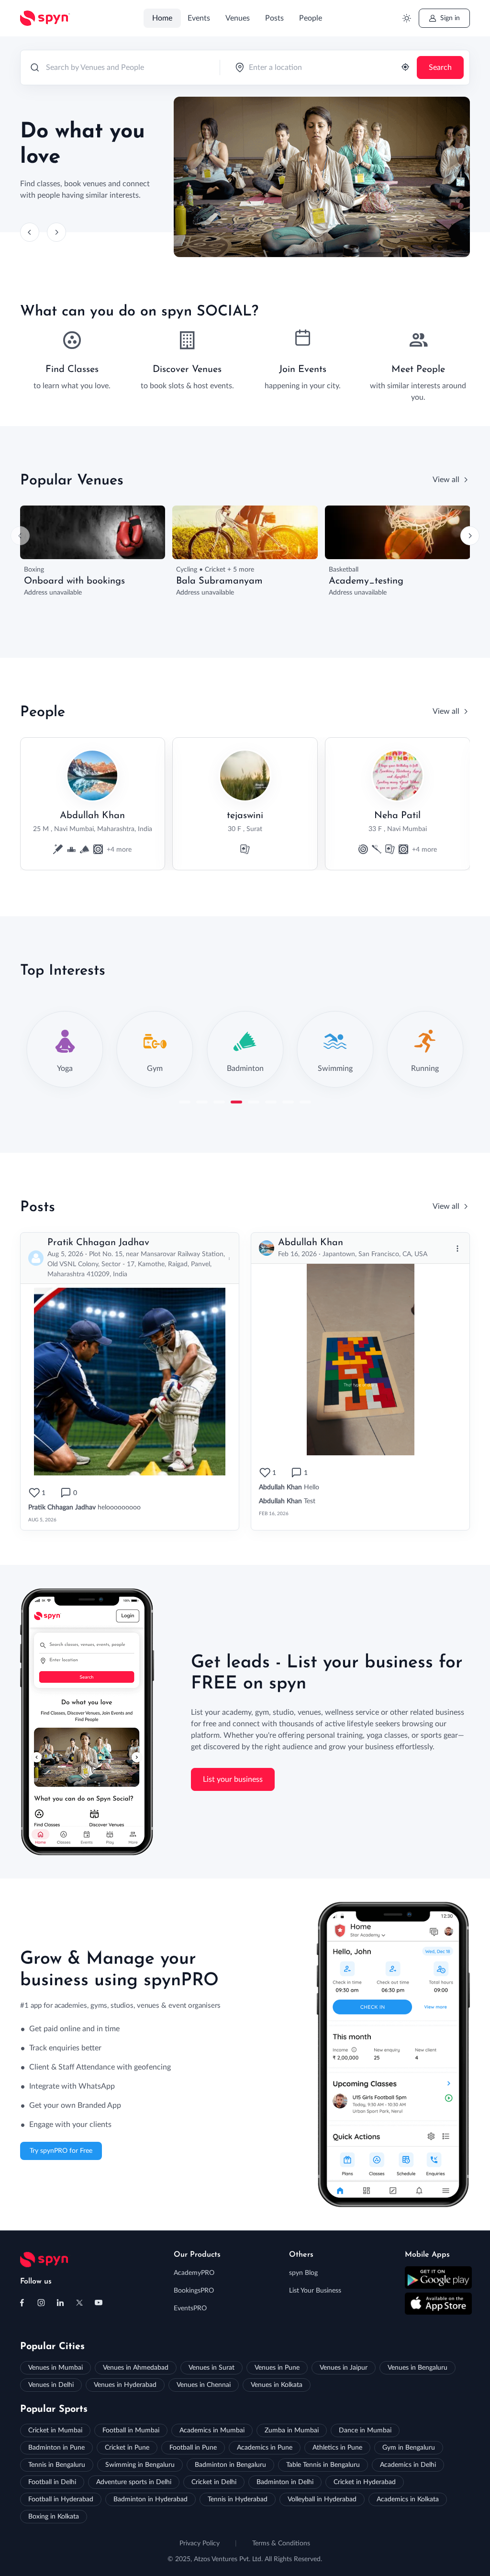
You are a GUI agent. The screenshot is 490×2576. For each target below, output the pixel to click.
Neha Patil (397, 816)
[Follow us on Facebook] (22, 2303)
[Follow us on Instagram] (41, 2303)
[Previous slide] (30, 232)
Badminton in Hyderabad (150, 2499)
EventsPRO (190, 2308)
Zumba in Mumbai (292, 2430)
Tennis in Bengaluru (57, 2465)
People (311, 18)
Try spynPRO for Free (61, 2151)
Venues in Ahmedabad (136, 2368)
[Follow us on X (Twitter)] (79, 2303)
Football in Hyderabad (61, 2499)
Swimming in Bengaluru (140, 2465)
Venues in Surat (212, 2368)
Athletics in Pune (337, 2448)
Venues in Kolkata (277, 2385)
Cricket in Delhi (214, 2482)
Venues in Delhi (51, 2385)
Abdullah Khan (92, 816)
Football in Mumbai (131, 2430)
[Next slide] (56, 232)
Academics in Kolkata (408, 2499)
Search (440, 67)
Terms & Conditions (281, 2543)
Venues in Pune (277, 2368)
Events (199, 18)
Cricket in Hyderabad (365, 2482)
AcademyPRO (194, 2273)
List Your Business (315, 2291)
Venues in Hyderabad (125, 2385)
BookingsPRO (194, 2291)
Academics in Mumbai (212, 2430)
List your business (233, 1779)
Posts (274, 18)
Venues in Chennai (204, 2385)
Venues (238, 18)
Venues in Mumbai (56, 2368)
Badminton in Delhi (285, 2482)
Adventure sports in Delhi (134, 2482)
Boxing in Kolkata (54, 2517)
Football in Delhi (52, 2482)
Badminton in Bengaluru (230, 2465)
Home (162, 18)
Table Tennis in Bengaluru (323, 2465)
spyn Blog (303, 2273)
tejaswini (245, 816)
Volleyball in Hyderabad (322, 2499)
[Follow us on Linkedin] (60, 2303)
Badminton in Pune (56, 2448)
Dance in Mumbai (365, 2430)
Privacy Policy (200, 2543)
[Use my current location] (405, 68)
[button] (185, 1102)
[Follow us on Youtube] (99, 2303)
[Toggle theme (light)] (406, 18)
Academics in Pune (265, 2448)
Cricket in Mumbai (55, 2430)
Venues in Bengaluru (418, 2368)
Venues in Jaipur (344, 2368)
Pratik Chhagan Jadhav (98, 1243)
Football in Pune (193, 2448)
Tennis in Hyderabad (238, 2499)
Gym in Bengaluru (409, 2448)
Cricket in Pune (127, 2448)
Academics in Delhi (408, 2465)
